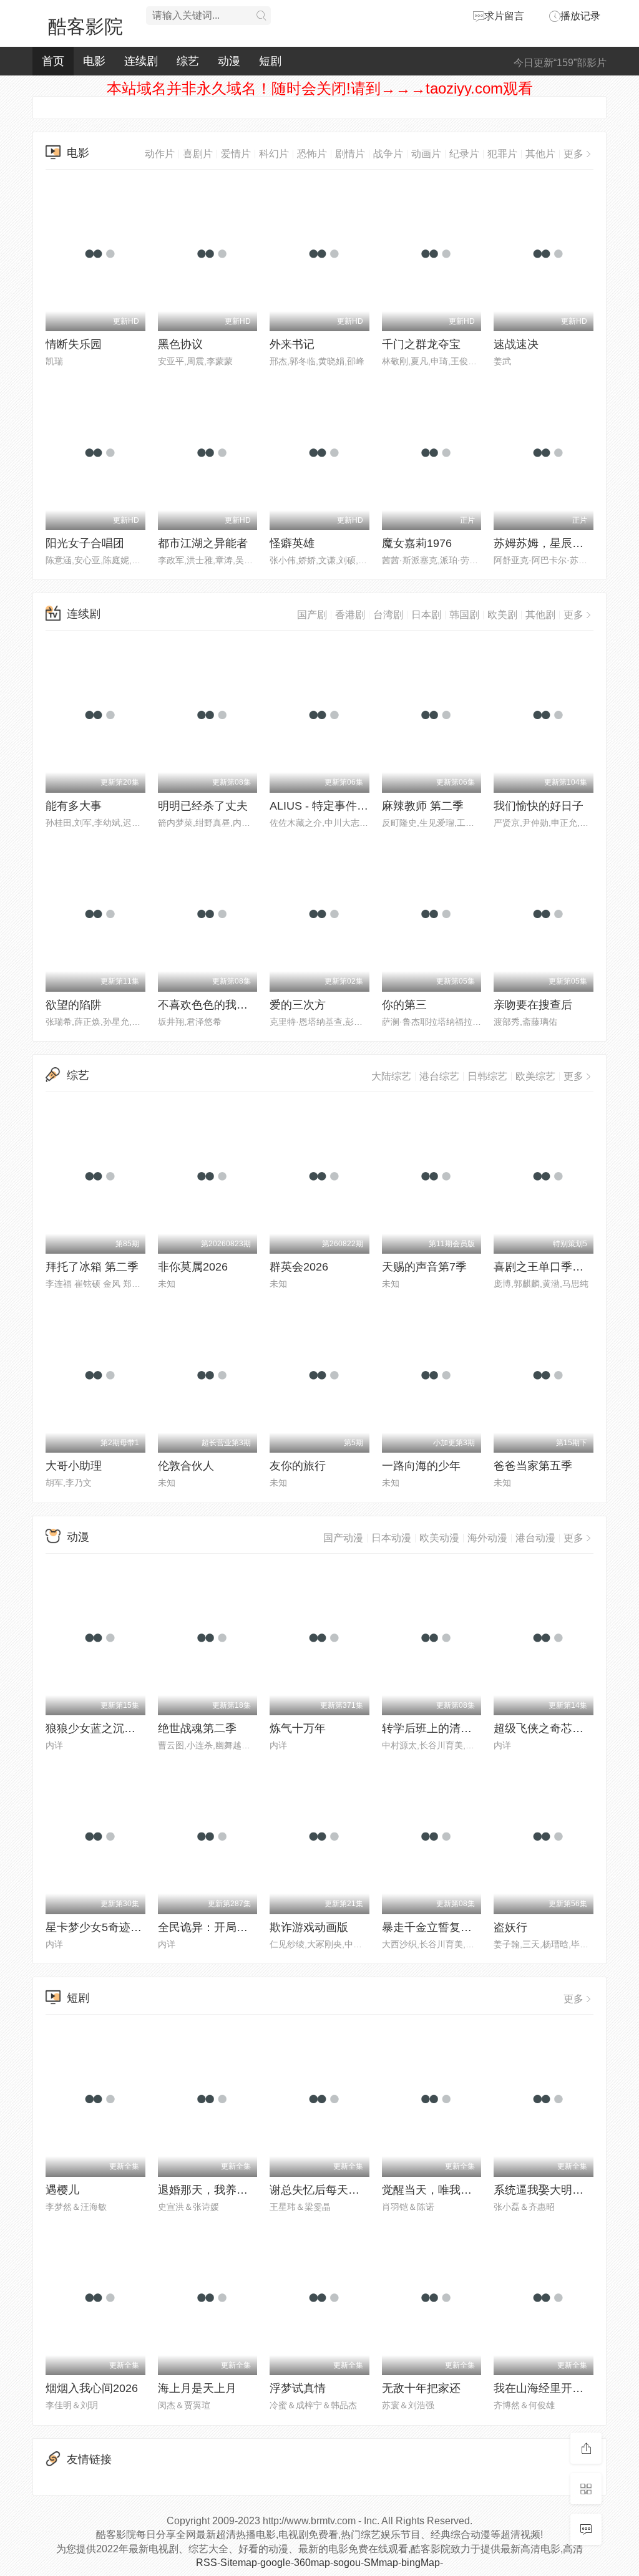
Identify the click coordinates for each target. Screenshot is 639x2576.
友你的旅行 (298, 1466)
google (276, 2563)
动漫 (229, 61)
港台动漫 (535, 1538)
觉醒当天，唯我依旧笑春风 (449, 2190)
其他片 (540, 154)
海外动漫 (487, 1538)
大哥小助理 (74, 1466)
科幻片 (274, 154)
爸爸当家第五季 (533, 1466)
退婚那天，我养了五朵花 (220, 2190)
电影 (94, 61)
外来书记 (292, 344)
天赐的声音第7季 (424, 1267)
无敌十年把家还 (421, 2388)
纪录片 (464, 154)
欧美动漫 (439, 1538)
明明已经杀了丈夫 (203, 806)
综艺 (188, 61)
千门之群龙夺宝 (421, 344)
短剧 (270, 61)
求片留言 (504, 16)
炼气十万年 (298, 1728)
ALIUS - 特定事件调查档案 (336, 806)
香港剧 (350, 615)
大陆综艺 (391, 1076)
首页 (53, 61)
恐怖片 (312, 154)
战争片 (388, 154)
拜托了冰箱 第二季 (92, 1267)
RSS (207, 2563)
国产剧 (312, 615)
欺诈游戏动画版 (309, 1927)
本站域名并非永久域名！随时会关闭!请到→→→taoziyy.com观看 (320, 88)
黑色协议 (180, 344)
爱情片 (236, 154)
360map (312, 2563)
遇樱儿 (62, 2190)
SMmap (381, 2563)
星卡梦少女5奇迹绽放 (99, 1927)
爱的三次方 (298, 1005)
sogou (347, 2563)
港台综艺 (439, 1076)
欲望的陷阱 (74, 1005)
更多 (573, 154)
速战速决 (516, 344)
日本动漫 (391, 1538)
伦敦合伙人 (186, 1466)
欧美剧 (502, 615)
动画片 (426, 154)
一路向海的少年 (421, 1466)
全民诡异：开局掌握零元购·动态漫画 (250, 1927)
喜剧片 (198, 154)
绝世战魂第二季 (197, 1728)
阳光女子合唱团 (85, 543)
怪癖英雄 (292, 543)
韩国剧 (464, 615)
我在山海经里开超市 (544, 2388)
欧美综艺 (535, 1076)
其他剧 (540, 615)
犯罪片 (502, 154)
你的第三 (404, 1005)
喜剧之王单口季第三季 (550, 1267)
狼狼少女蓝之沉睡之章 (102, 1728)
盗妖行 (510, 1927)
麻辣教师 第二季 (423, 806)
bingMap (421, 2563)
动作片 (160, 154)
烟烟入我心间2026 (92, 2388)
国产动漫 (343, 1538)
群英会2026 (299, 1267)
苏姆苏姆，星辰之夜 (544, 543)
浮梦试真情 (298, 2388)
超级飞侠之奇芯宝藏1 (547, 1728)
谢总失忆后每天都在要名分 (337, 2190)
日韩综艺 (487, 1076)
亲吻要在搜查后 (533, 1005)
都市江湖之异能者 (203, 543)
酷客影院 (85, 27)
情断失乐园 (74, 344)
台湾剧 (388, 615)
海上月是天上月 (197, 2388)
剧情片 (350, 154)
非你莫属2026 (193, 1267)
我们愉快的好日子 (539, 806)
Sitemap (239, 2563)
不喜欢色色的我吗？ (208, 1005)
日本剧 (426, 615)
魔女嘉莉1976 (417, 543)
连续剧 (141, 61)
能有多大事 (74, 806)
